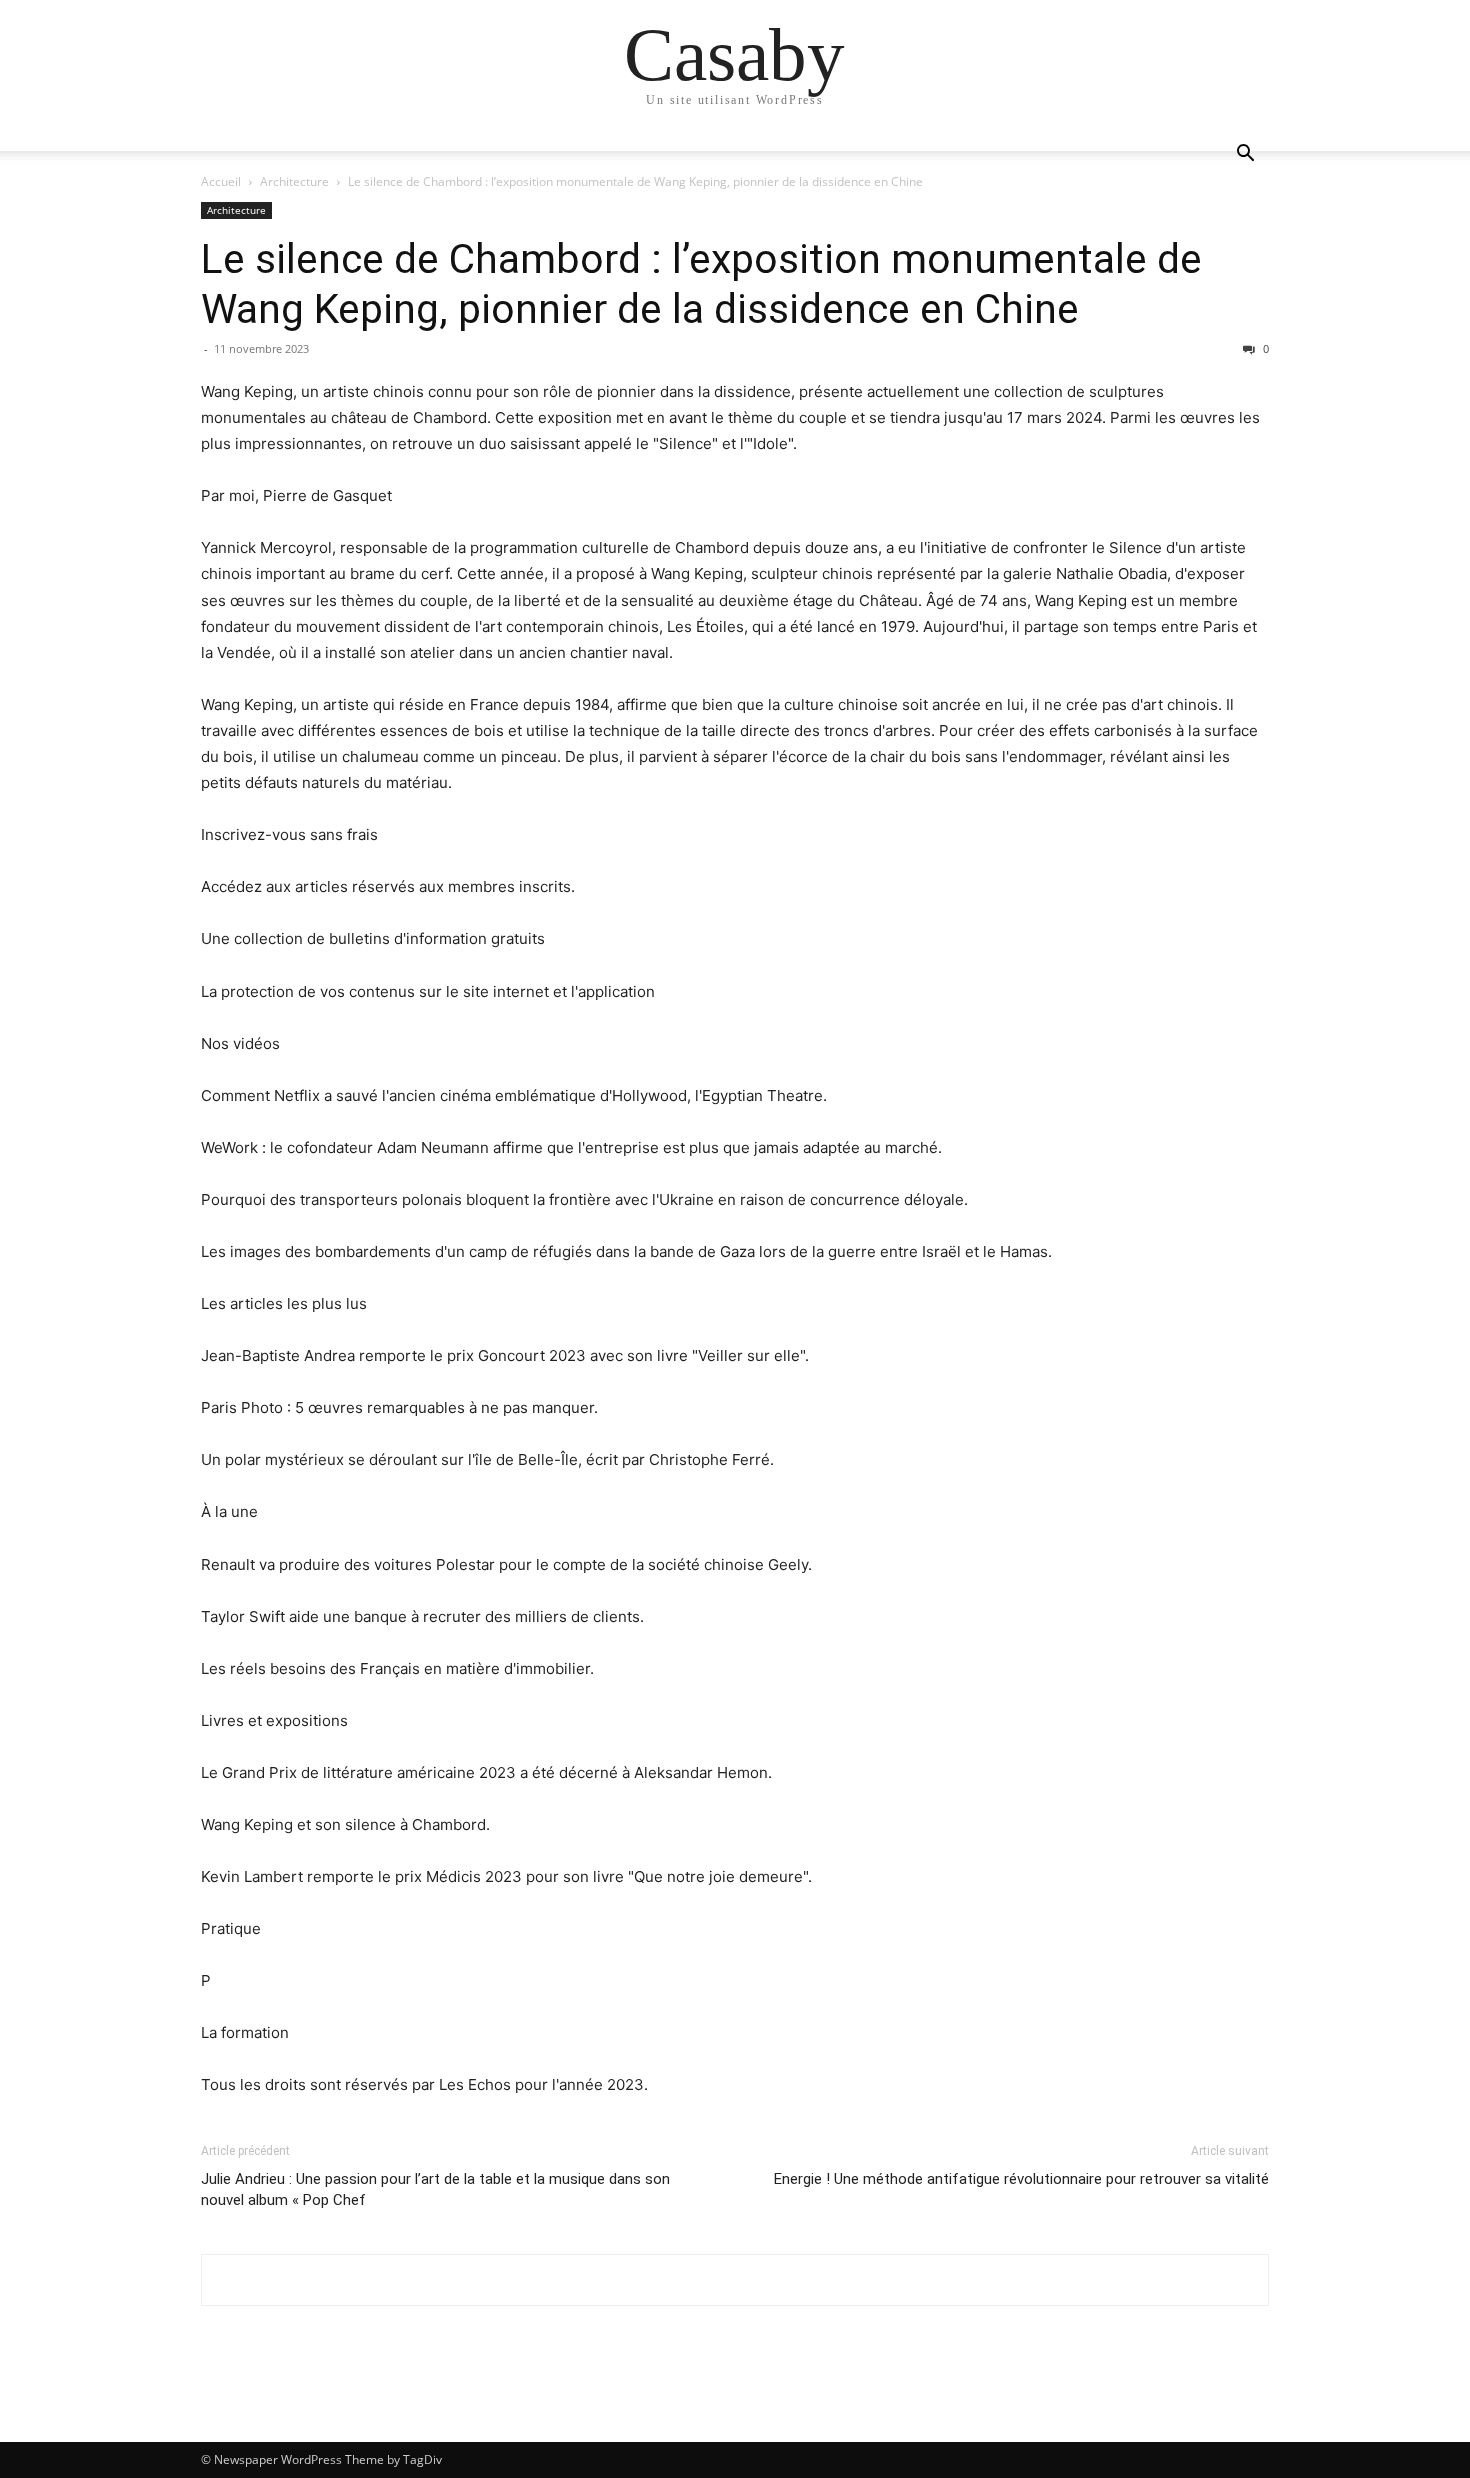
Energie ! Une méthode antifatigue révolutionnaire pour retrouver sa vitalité (1021, 2179)
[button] (1245, 155)
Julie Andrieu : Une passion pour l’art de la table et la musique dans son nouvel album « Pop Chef (435, 2189)
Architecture (294, 181)
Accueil (221, 181)
